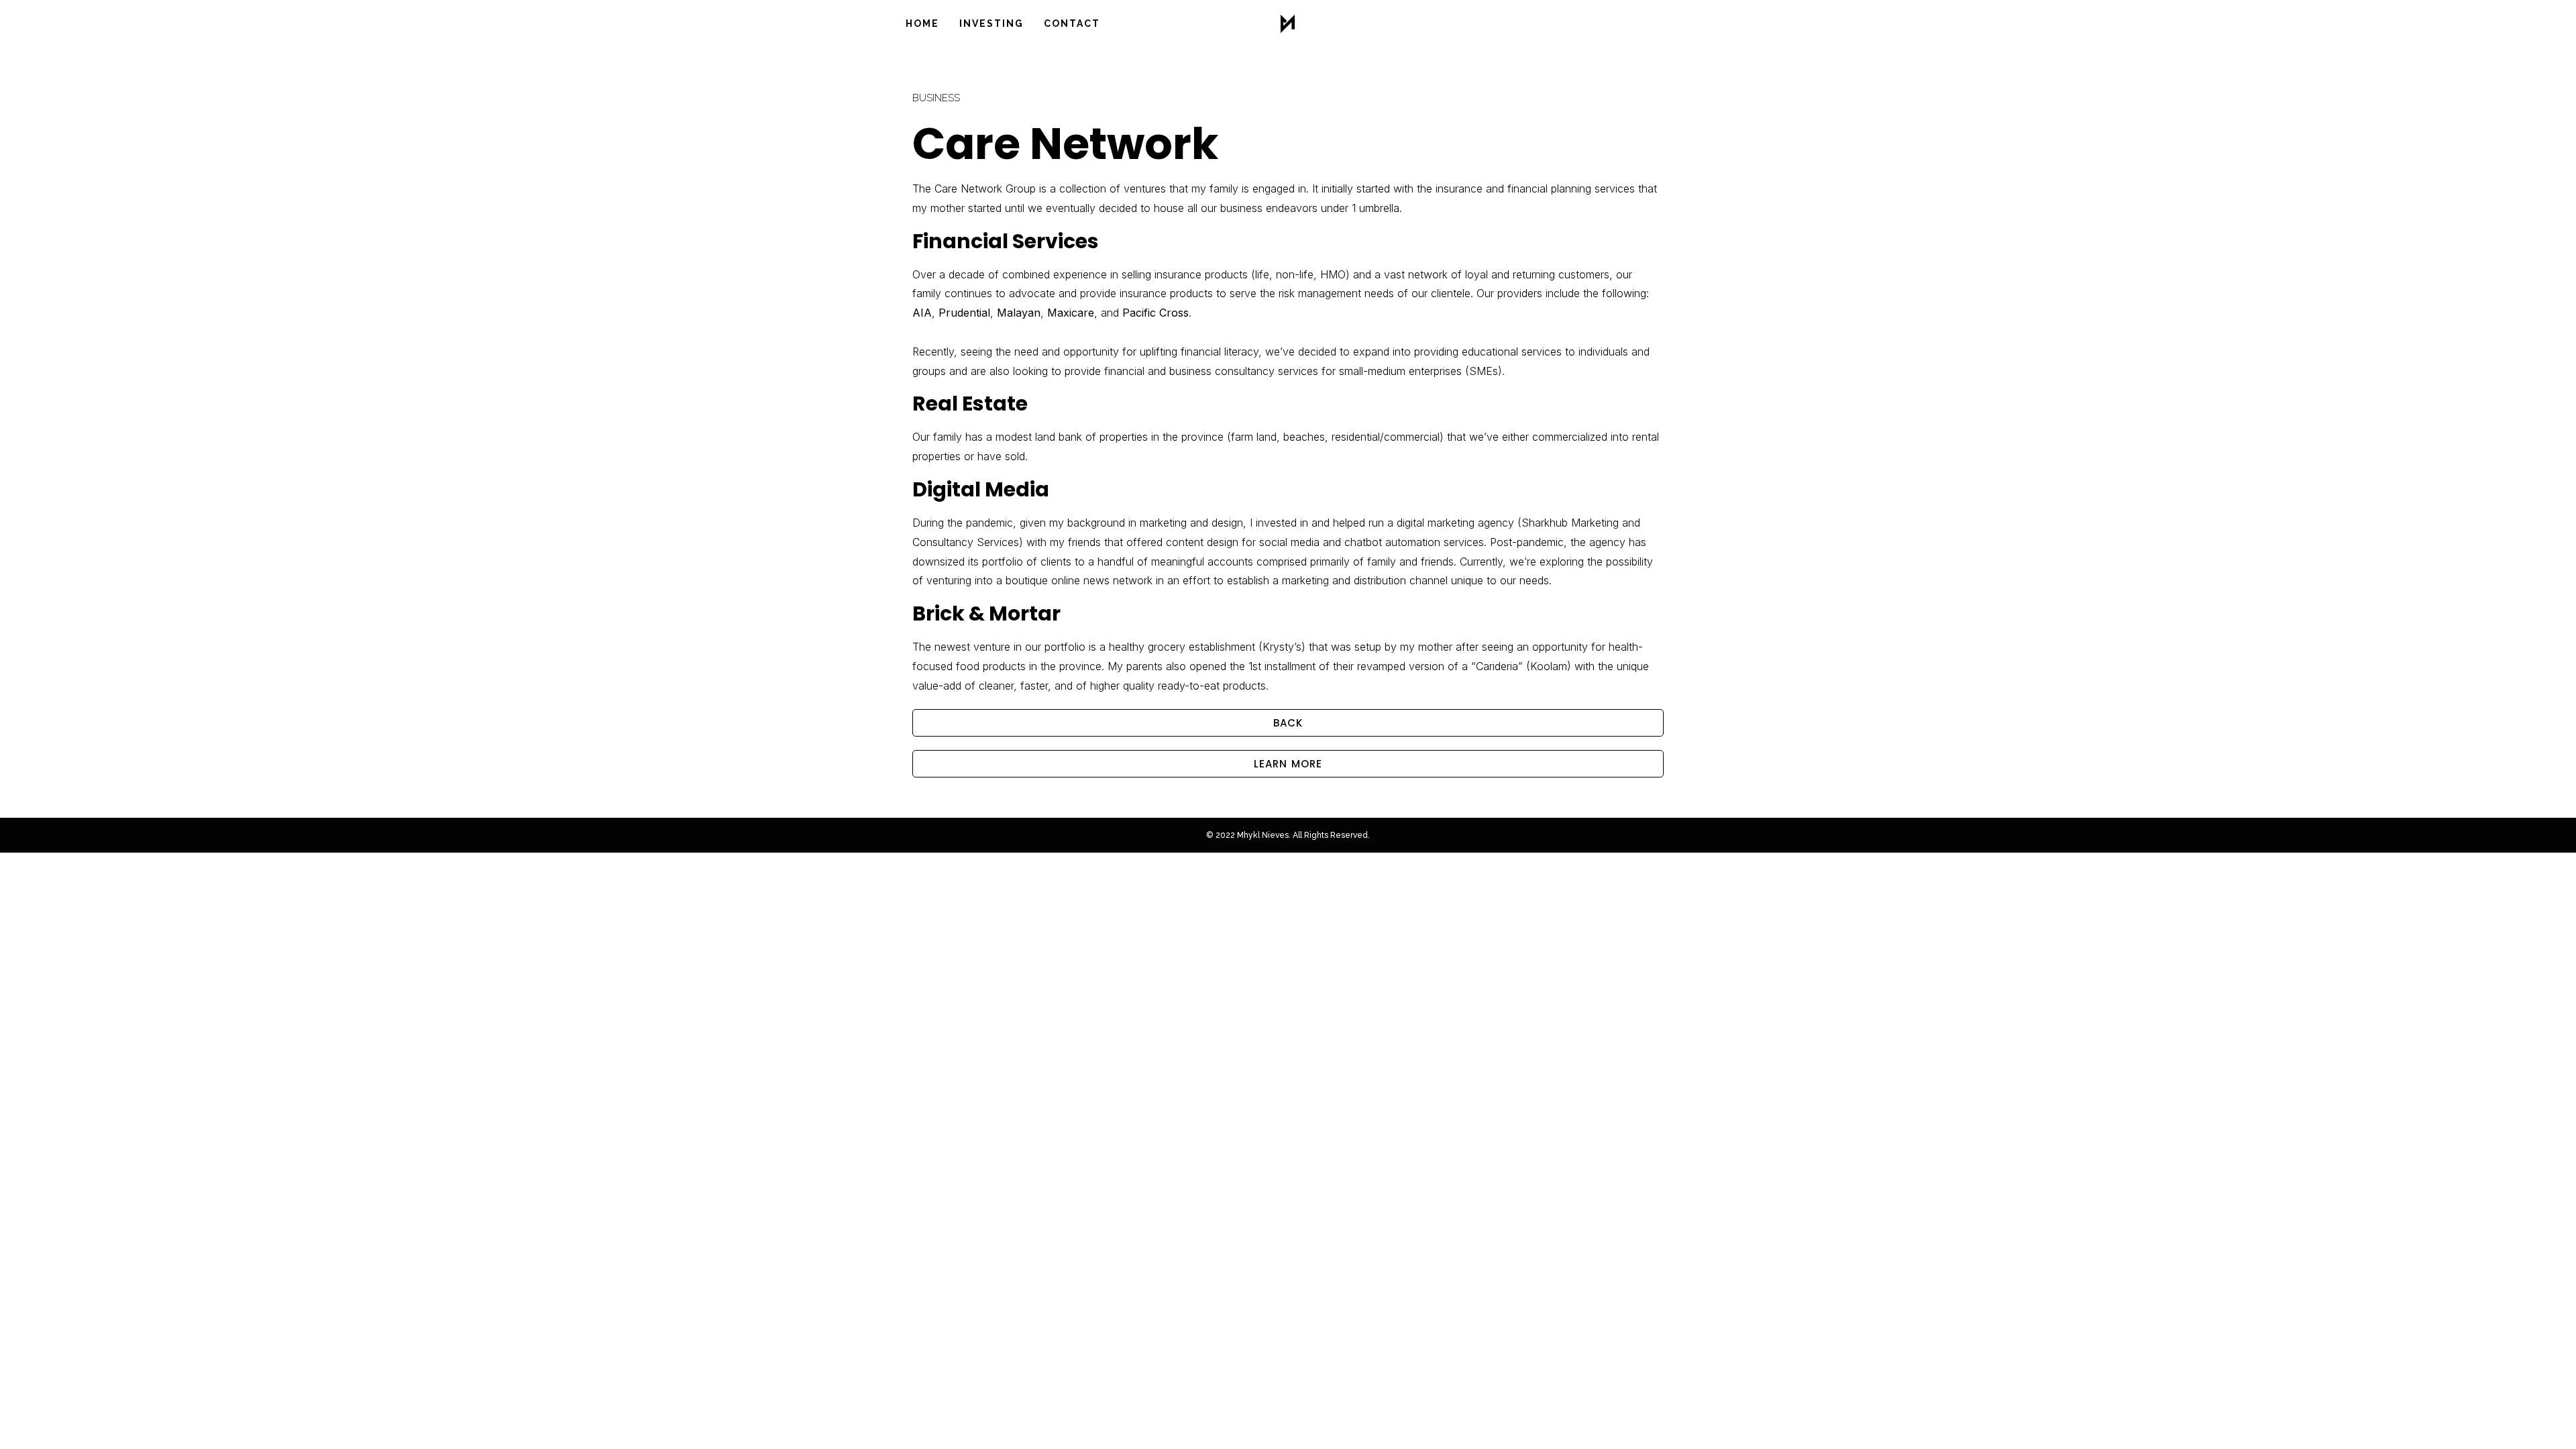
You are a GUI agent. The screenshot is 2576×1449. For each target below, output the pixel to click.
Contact (1072, 23)
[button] (1288, 723)
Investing (991, 23)
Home (922, 23)
